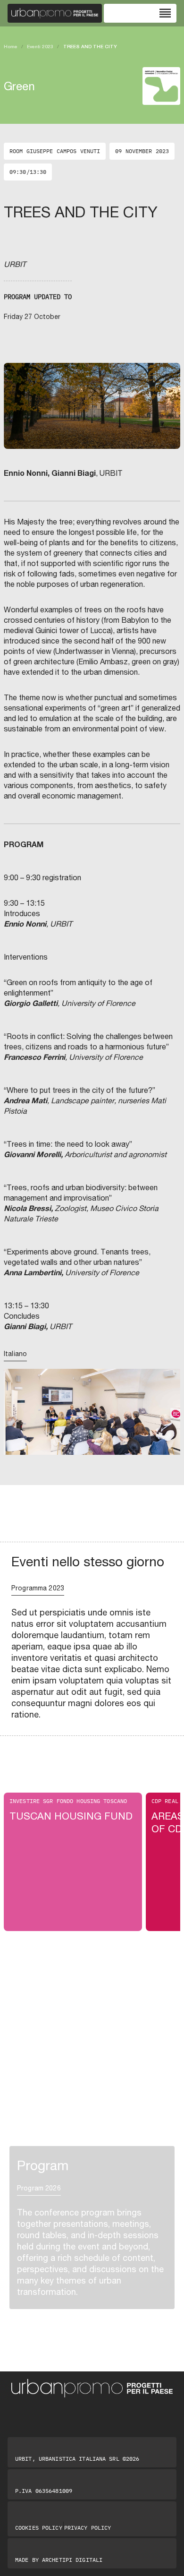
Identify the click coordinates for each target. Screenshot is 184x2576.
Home (11, 46)
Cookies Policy (39, 2528)
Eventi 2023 (40, 46)
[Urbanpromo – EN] (55, 13)
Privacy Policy (88, 2528)
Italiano (15, 1354)
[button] (17, 1425)
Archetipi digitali (72, 2560)
